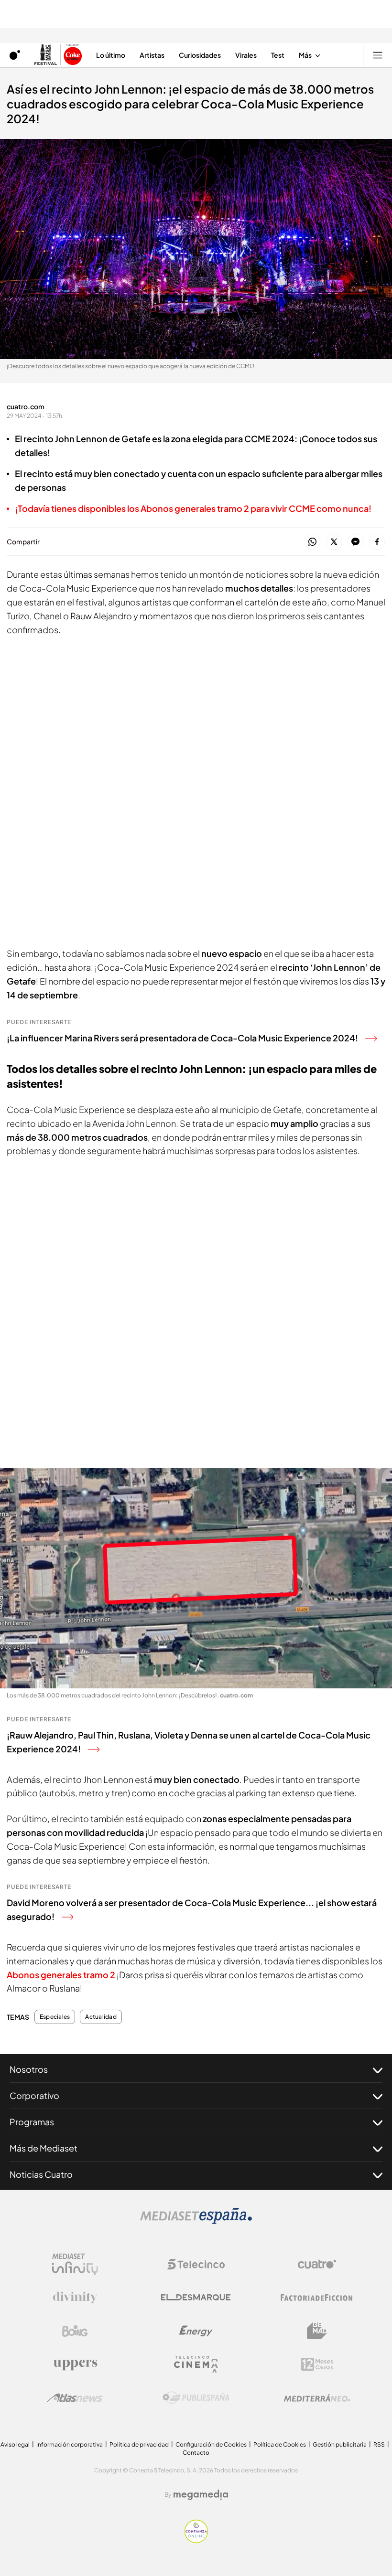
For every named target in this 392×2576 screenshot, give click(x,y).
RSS (379, 2444)
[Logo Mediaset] (196, 2221)
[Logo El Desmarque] (196, 2297)
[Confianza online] (196, 2540)
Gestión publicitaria (340, 2444)
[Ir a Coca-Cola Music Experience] (58, 55)
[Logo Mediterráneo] (317, 2398)
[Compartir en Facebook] (377, 542)
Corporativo (34, 2095)
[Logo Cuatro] (317, 2264)
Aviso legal (15, 2444)
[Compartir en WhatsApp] (312, 542)
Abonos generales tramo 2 (61, 1975)
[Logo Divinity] (75, 2298)
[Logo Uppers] (75, 2364)
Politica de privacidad (139, 2444)
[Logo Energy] (196, 2331)
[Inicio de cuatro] (15, 55)
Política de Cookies (280, 2444)
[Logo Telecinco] (196, 2264)
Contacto (196, 2453)
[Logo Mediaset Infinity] (75, 2264)
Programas (32, 2122)
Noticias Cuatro (41, 2174)
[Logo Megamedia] (201, 2495)
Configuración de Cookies (211, 2444)
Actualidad (101, 2017)
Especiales (55, 2017)
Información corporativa (70, 2444)
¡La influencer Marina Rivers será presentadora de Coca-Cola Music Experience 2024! (182, 1038)
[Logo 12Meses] (317, 2364)
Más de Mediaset (44, 2148)
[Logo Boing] (75, 2331)
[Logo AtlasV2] (75, 2398)
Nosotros (29, 2069)
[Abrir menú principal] (378, 55)
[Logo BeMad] (317, 2331)
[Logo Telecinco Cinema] (196, 2364)
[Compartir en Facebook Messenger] (355, 542)
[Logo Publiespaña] (196, 2398)
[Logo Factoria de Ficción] (317, 2298)
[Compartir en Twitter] (334, 542)
